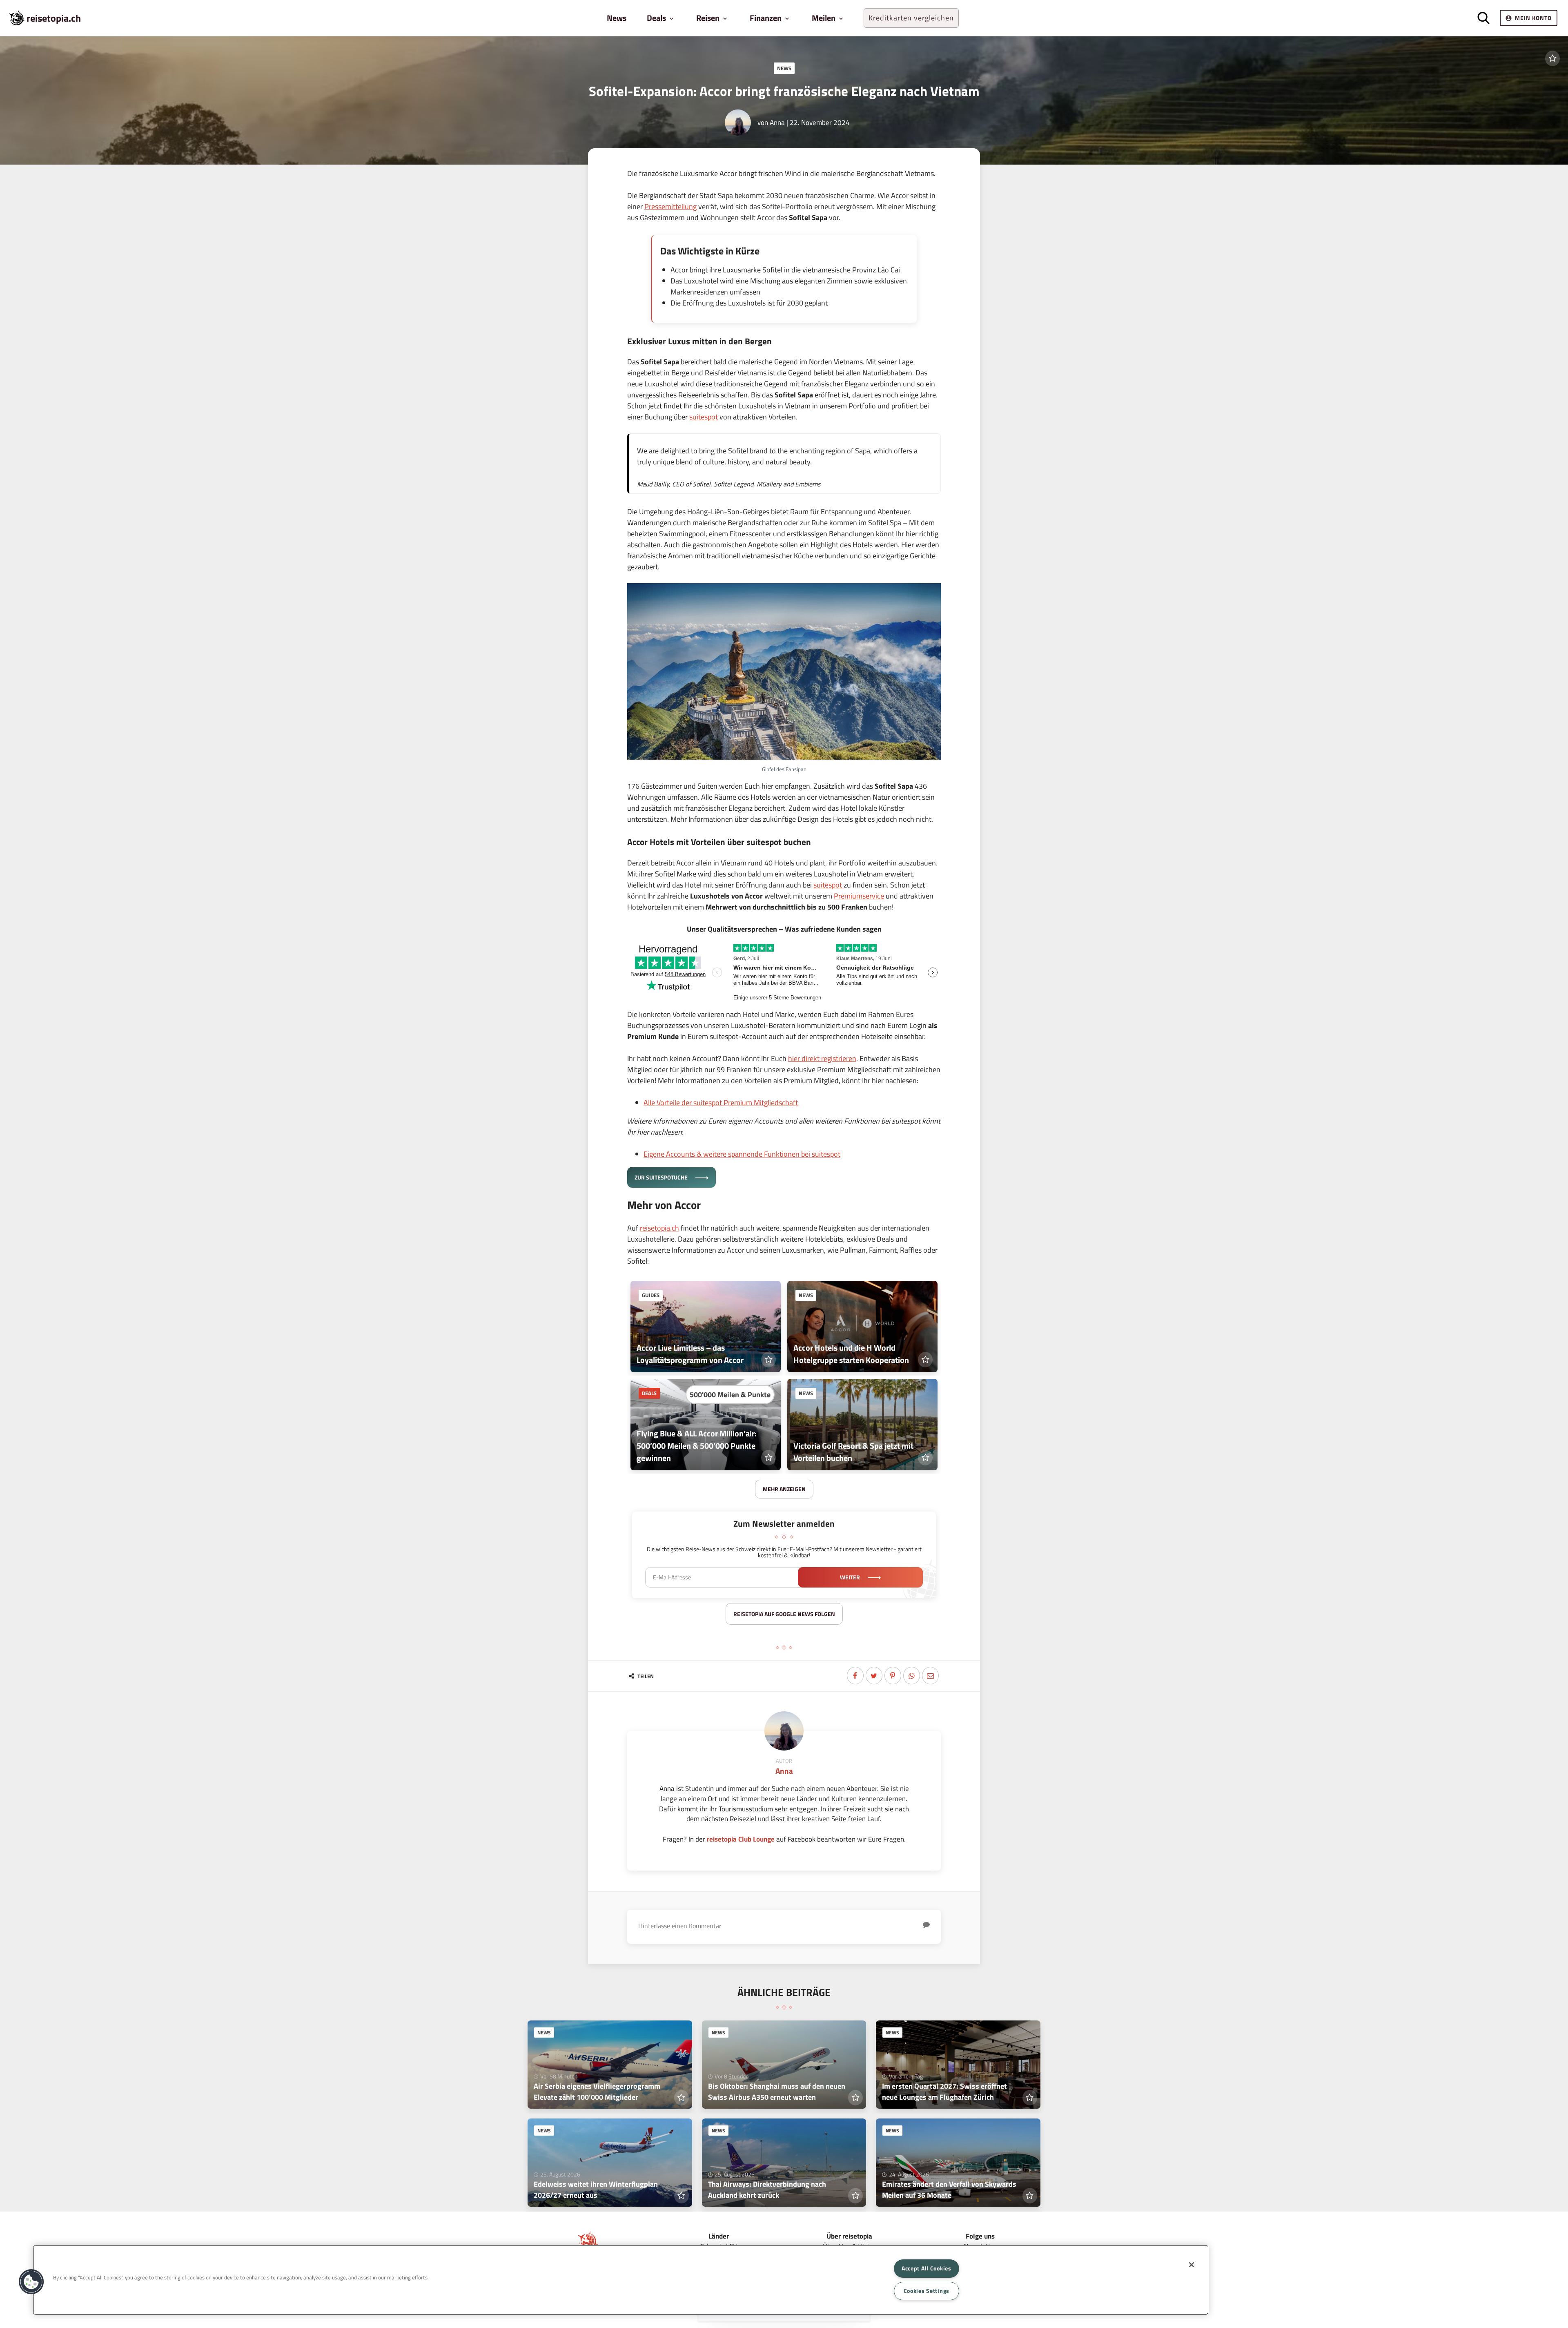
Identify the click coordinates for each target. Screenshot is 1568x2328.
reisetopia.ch (54, 18)
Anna (777, 122)
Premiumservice (859, 896)
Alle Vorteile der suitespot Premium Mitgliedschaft (721, 1103)
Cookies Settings (927, 2291)
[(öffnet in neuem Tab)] (811, 406)
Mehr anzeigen (784, 1489)
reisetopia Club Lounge (741, 1839)
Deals (649, 1393)
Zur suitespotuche (662, 1177)
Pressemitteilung (670, 206)
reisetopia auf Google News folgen (784, 1614)
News (617, 18)
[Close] (1192, 2265)
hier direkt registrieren (822, 1058)
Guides (651, 1295)
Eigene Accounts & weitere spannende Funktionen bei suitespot (742, 1154)
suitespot (704, 417)
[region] (621, 2280)
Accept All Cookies (927, 2268)
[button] (31, 2282)
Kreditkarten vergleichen (911, 18)
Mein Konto (1533, 18)
